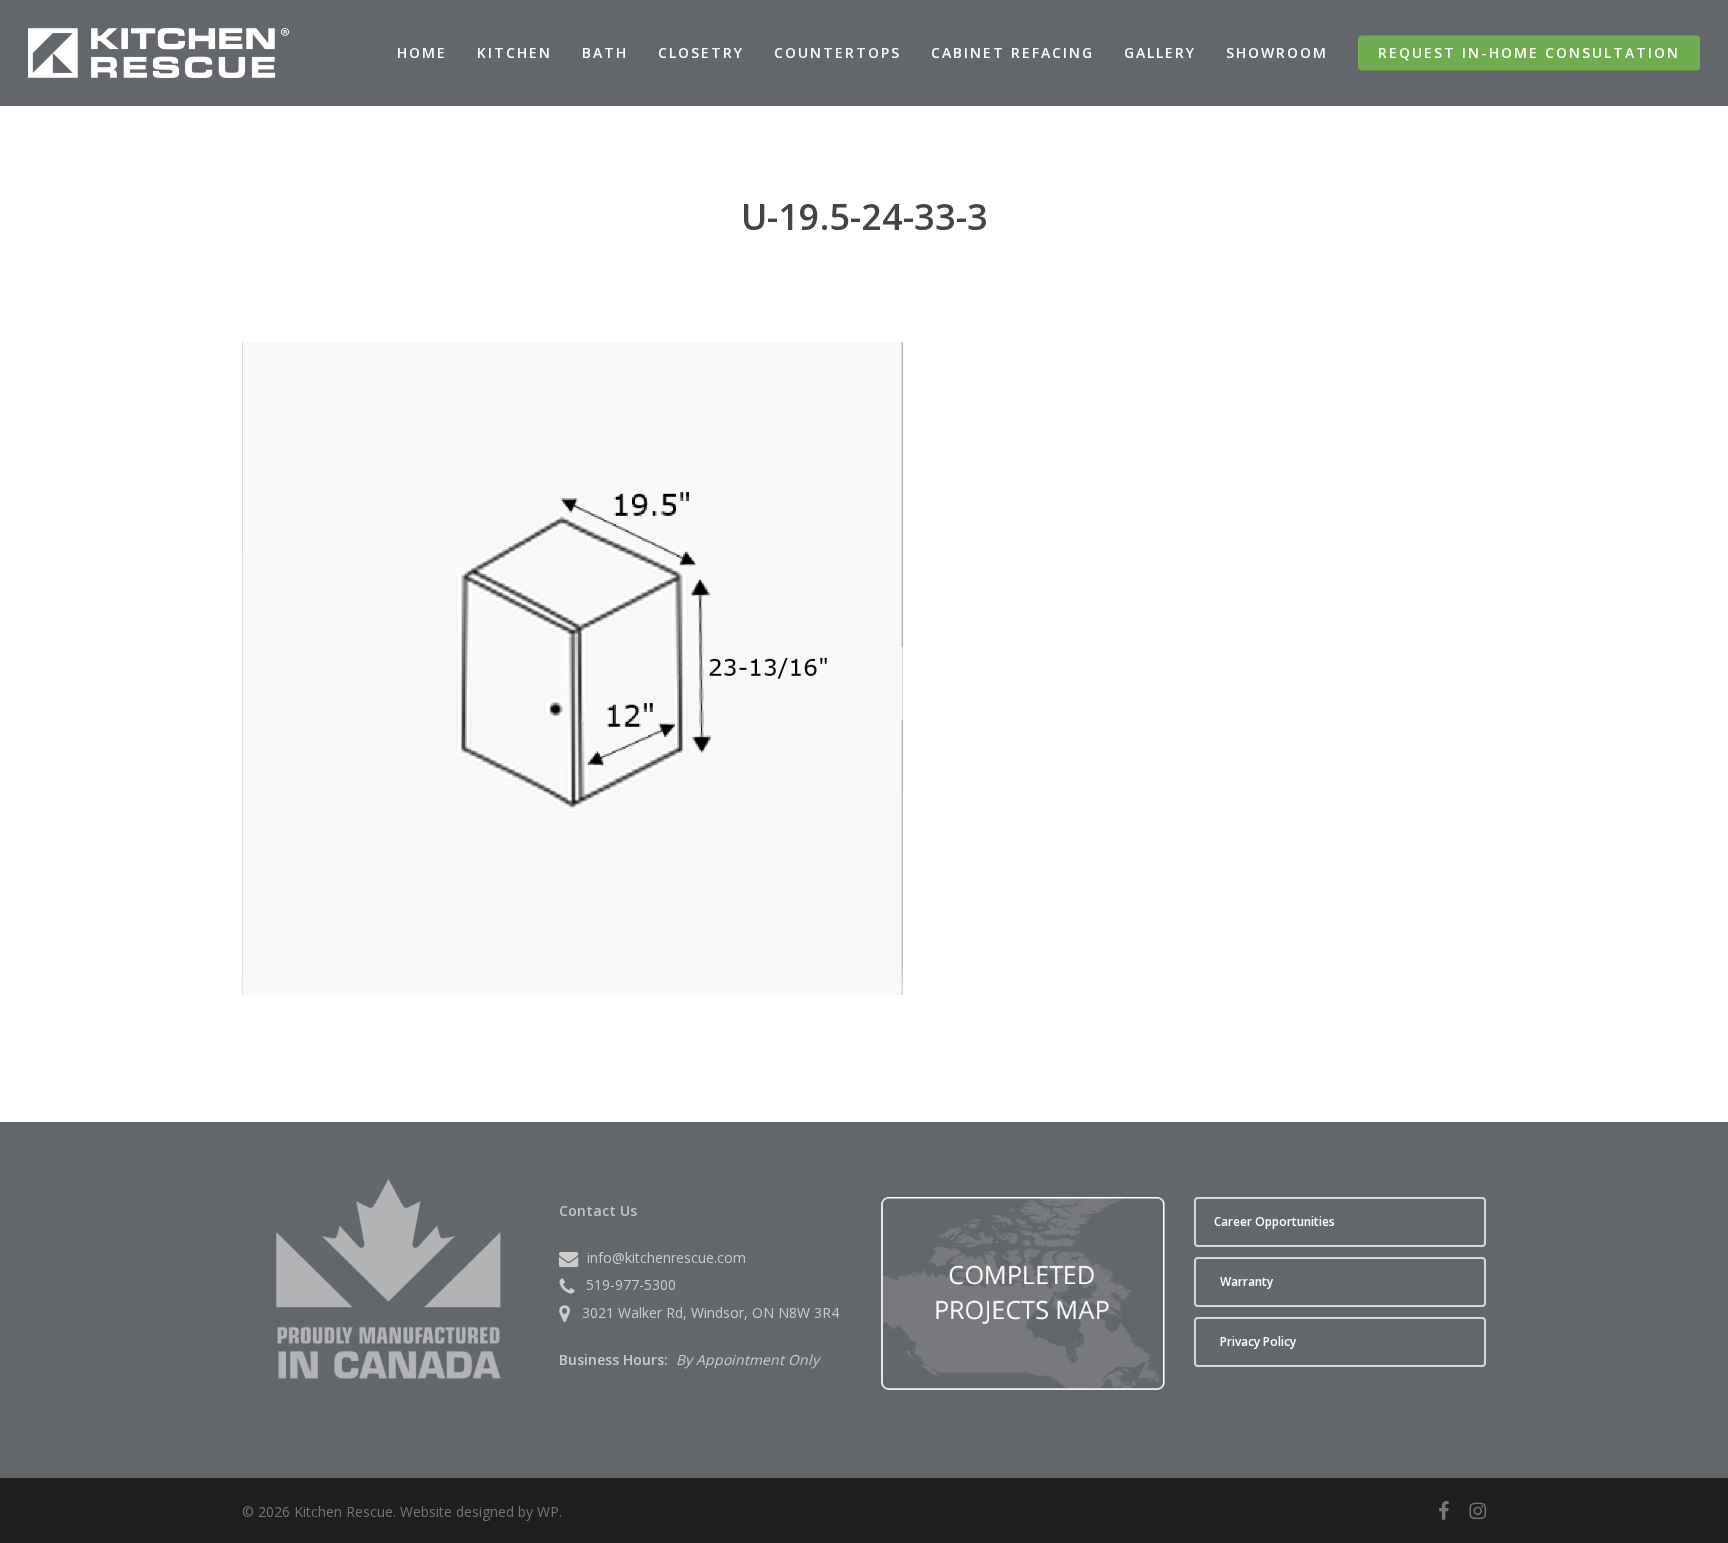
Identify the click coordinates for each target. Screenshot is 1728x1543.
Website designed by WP (479, 1511)
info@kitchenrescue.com (666, 1257)
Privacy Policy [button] (1258, 1341)
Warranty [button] (1246, 1281)
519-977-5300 (631, 1284)
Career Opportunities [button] (1274, 1221)
